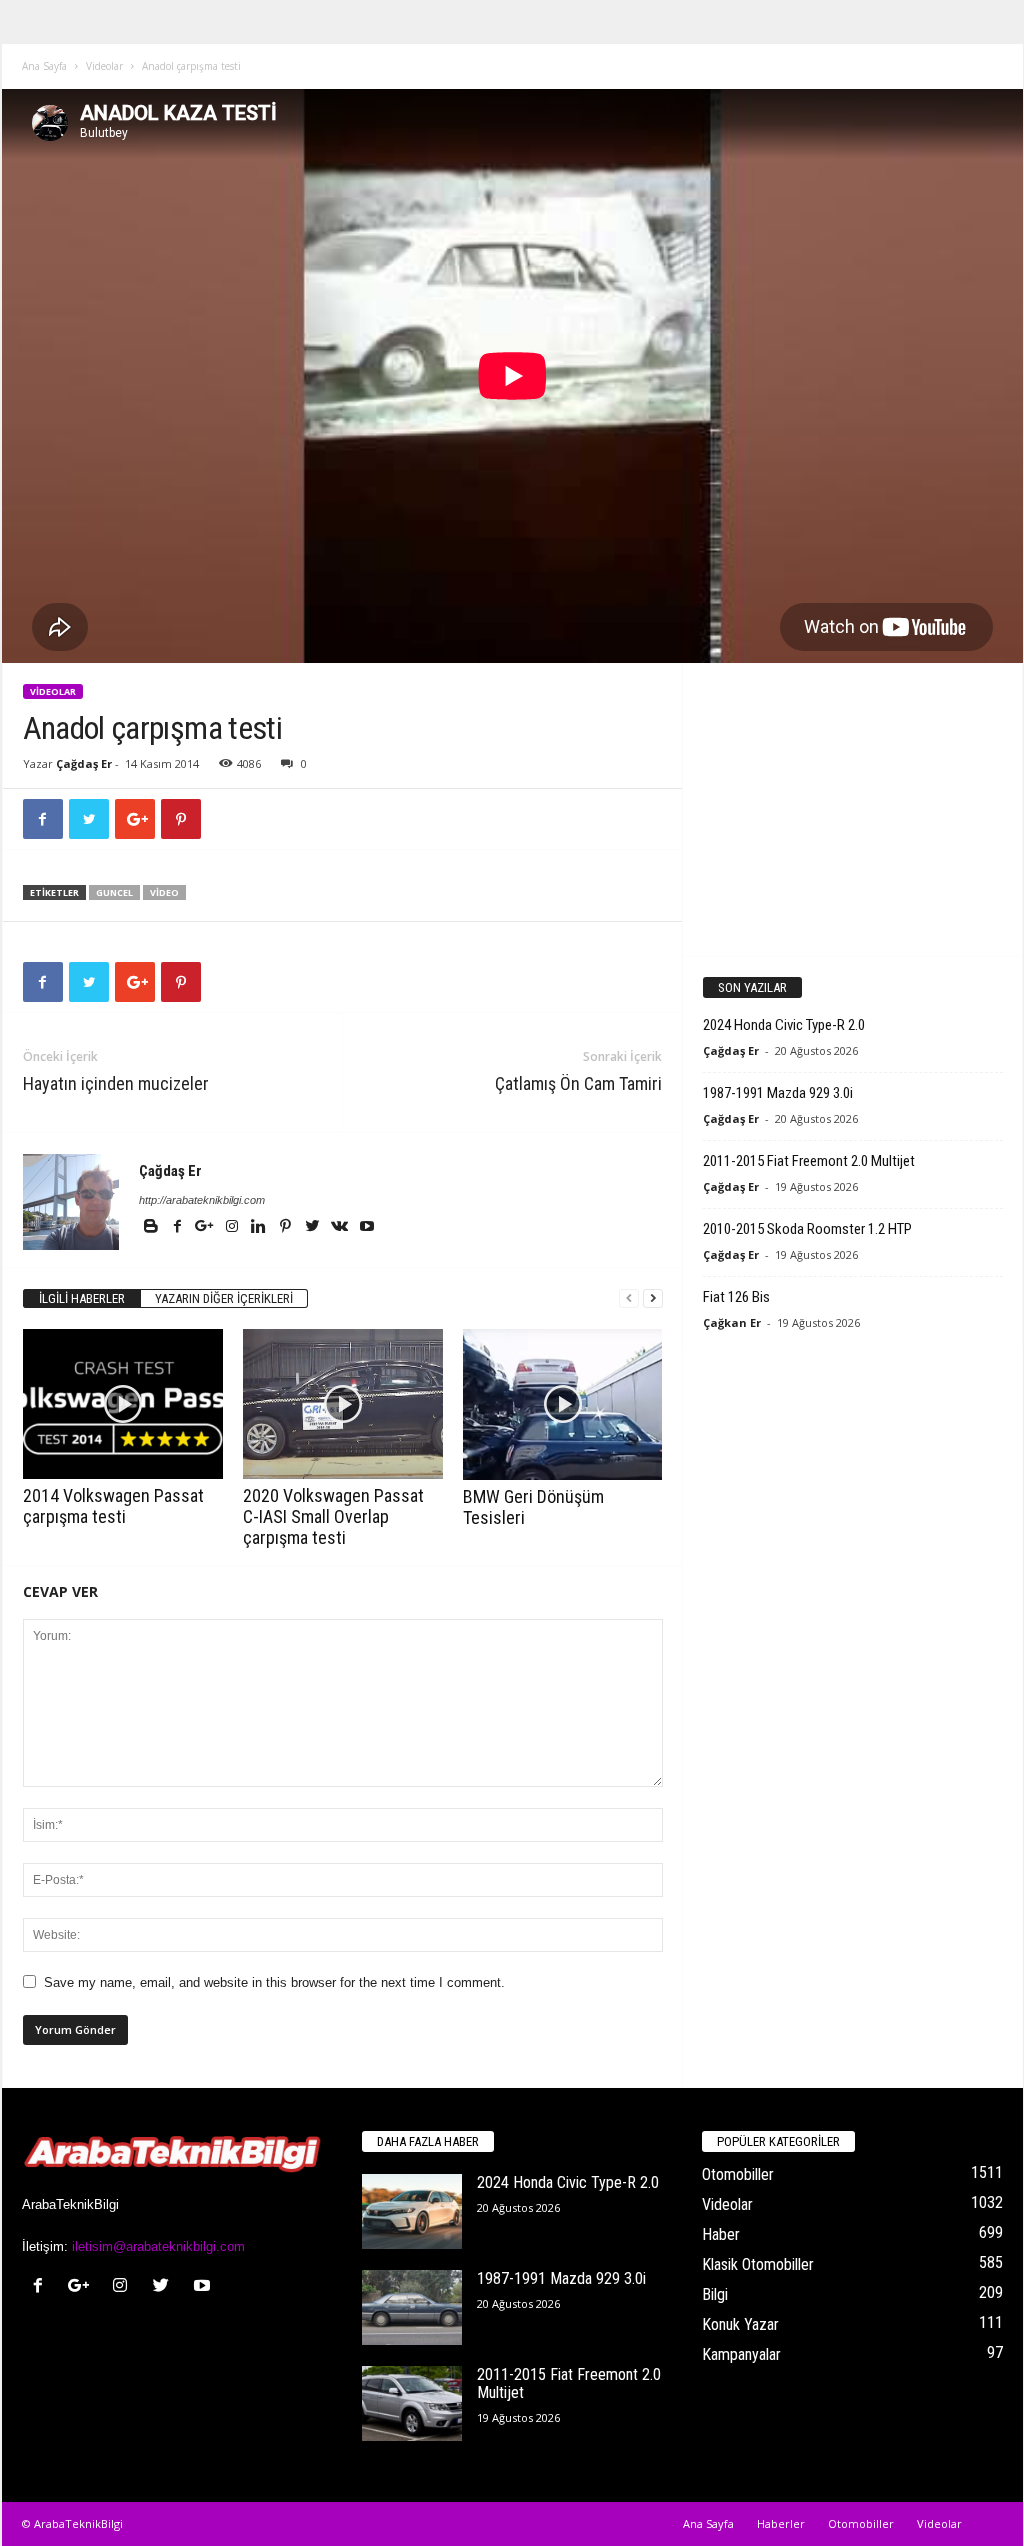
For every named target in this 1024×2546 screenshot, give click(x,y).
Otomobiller (738, 2174)
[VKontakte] (341, 1228)
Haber (721, 2234)
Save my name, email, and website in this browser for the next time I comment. (274, 1982)
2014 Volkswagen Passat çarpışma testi (113, 1506)
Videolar (104, 66)
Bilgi (715, 2294)
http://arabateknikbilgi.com (202, 1200)
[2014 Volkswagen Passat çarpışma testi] (123, 1404)
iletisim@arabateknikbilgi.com (158, 2246)
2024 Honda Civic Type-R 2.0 (784, 1025)
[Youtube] (367, 1228)
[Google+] (206, 1228)
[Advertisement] (852, 809)
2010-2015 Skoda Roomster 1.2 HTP (807, 1229)
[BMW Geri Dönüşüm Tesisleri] (563, 1404)
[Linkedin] (260, 1228)
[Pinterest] (287, 1228)
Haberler (781, 2523)
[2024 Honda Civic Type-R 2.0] (412, 2211)
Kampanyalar (741, 2354)
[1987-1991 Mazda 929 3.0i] (412, 2307)
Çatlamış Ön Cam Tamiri (578, 1083)
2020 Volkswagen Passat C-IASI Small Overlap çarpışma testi (333, 1516)
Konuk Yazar (740, 2324)
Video (164, 892)
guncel (114, 892)
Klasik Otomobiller (758, 2264)
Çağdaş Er (84, 763)
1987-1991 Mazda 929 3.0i (778, 1093)
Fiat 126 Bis (736, 1297)
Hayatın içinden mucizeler (116, 1083)
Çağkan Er (732, 1322)
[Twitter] (314, 1228)
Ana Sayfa (44, 66)
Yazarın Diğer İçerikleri (224, 1298)
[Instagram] (233, 1228)
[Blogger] (152, 1228)
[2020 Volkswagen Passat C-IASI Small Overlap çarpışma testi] (343, 1404)
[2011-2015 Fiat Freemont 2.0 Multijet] (412, 2403)
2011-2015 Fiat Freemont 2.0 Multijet (809, 1161)
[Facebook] (179, 1228)
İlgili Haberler (82, 1298)
